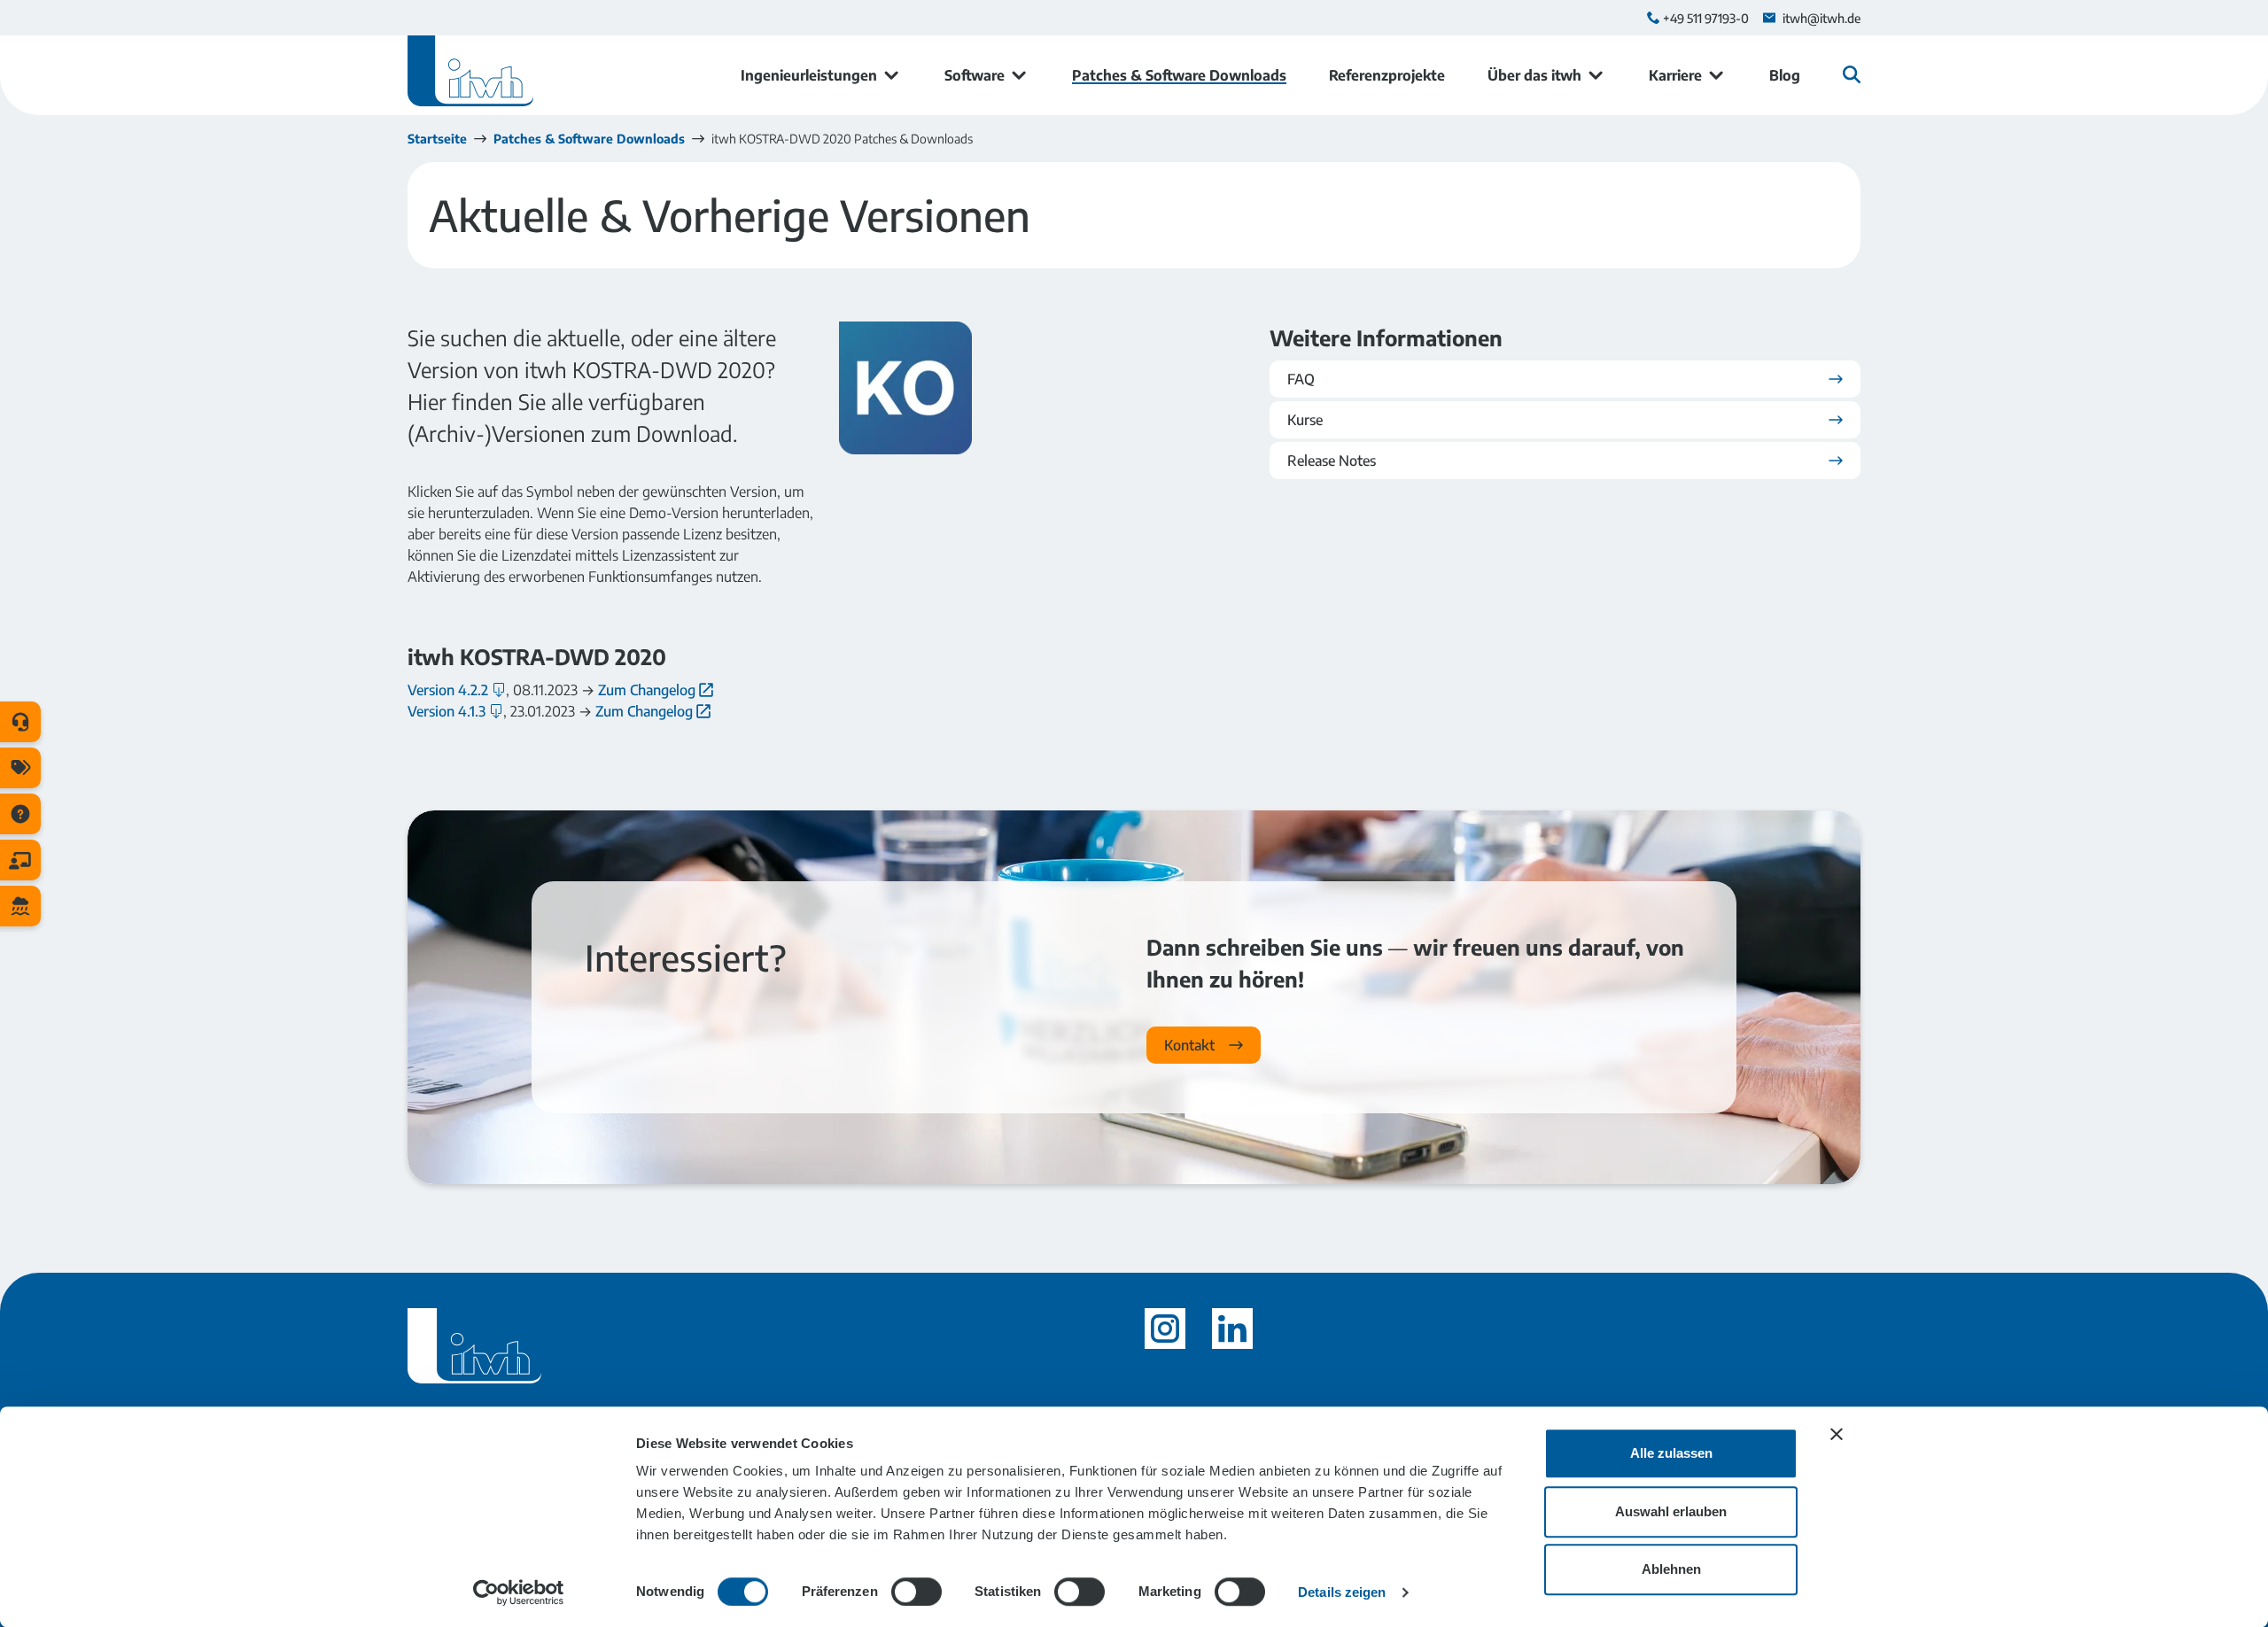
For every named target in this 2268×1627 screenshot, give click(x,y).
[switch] (917, 1592)
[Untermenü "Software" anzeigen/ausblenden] (1019, 75)
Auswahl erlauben (1671, 1511)
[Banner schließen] (1837, 1434)
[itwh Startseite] (470, 75)
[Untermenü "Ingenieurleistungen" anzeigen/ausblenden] (891, 75)
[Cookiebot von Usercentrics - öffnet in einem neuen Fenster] (519, 1592)
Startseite (437, 139)
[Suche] (1852, 74)
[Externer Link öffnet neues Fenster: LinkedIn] (1232, 1329)
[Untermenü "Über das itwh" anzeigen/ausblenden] (1596, 75)
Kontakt (1189, 1045)
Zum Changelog (647, 690)
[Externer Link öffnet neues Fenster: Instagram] (1165, 1329)
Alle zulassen (1671, 1453)
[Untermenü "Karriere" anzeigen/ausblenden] (1716, 75)
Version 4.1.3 (447, 711)
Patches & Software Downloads (589, 139)
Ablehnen (1671, 1569)
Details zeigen (1342, 1592)
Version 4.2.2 (448, 690)
